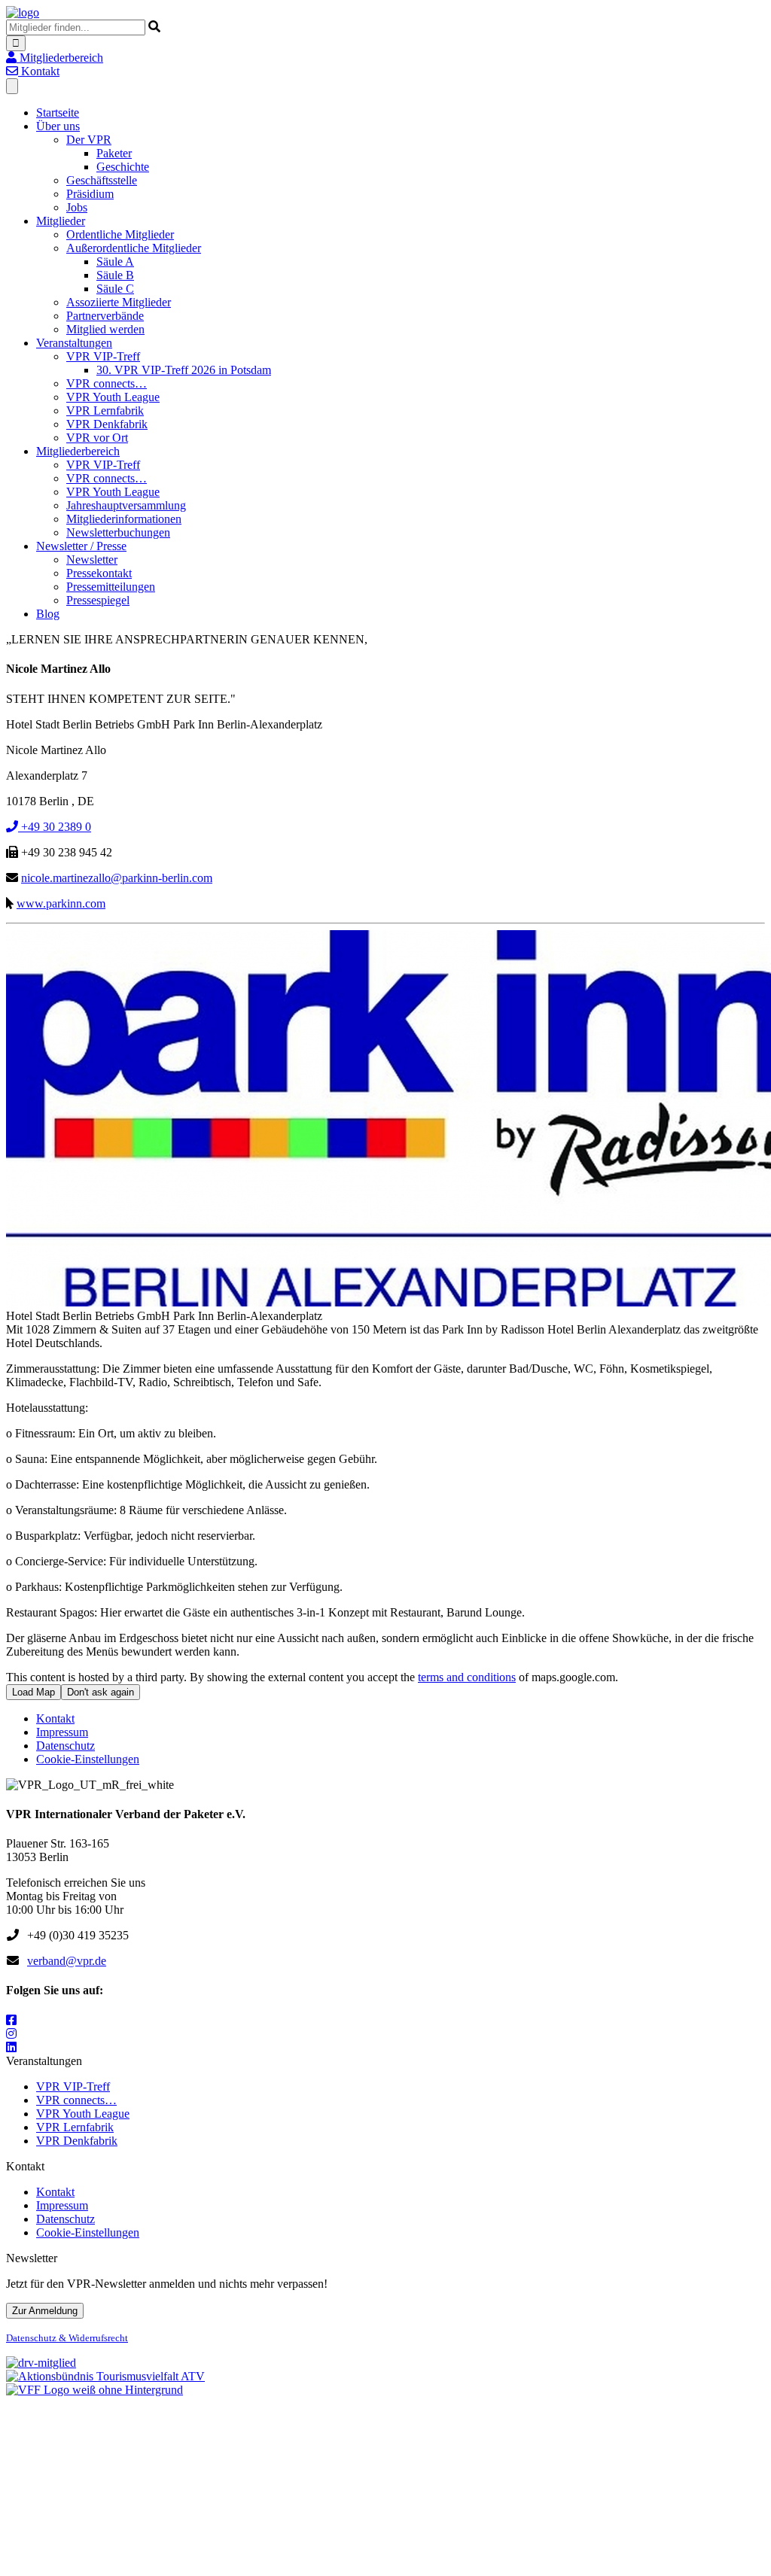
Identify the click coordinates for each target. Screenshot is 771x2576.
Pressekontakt (99, 573)
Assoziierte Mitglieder (119, 302)
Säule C (115, 289)
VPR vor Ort (97, 438)
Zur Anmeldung (45, 2311)
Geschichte (123, 167)
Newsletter (92, 560)
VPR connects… (107, 383)
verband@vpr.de (67, 1961)
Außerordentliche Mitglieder (134, 248)
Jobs (77, 207)
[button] (55, 58)
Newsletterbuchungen (118, 532)
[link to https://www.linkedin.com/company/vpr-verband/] (11, 2047)
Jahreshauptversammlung (126, 505)
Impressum (62, 1732)
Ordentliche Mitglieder (120, 234)
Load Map (34, 1692)
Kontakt (55, 1718)
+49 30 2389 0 (55, 827)
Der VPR (89, 140)
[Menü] (12, 86)
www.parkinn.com (61, 903)
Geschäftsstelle (102, 180)
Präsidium (90, 194)
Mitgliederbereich (78, 451)
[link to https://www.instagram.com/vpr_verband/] (11, 2034)
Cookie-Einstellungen (88, 1759)
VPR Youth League (113, 397)
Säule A (115, 262)
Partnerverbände (105, 316)
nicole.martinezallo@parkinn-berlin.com (117, 878)
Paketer (114, 153)
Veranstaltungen (74, 343)
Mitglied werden (105, 329)
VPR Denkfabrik (107, 424)
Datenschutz (66, 1746)
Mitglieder (61, 221)
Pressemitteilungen (111, 587)
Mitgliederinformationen (124, 519)
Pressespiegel (98, 600)
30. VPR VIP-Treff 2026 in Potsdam (184, 370)
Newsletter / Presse (81, 546)
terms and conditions (467, 1677)
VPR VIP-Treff (103, 356)
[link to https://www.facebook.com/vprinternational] (11, 2020)
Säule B (115, 275)
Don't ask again (101, 1692)
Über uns (58, 126)
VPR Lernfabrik (105, 411)
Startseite (58, 113)
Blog (48, 614)
